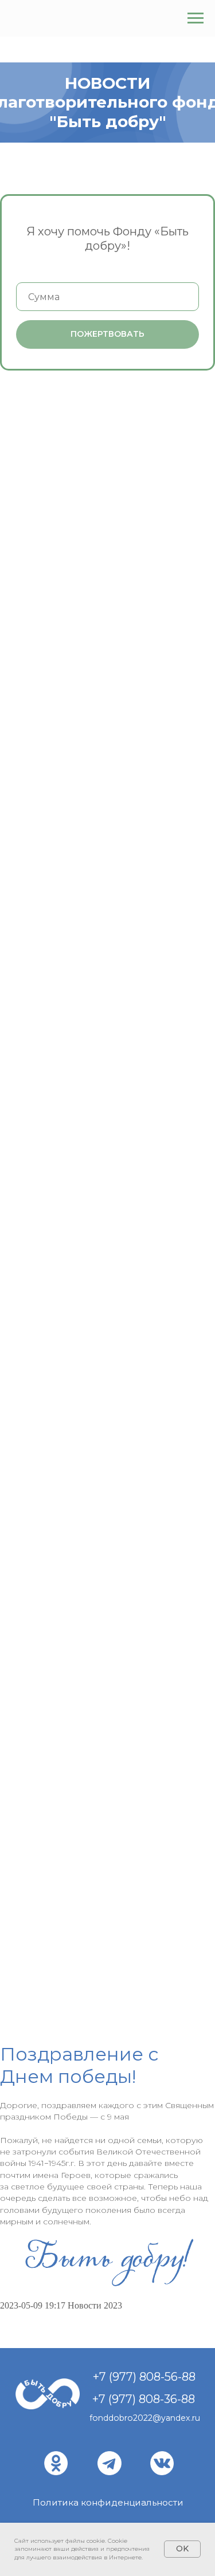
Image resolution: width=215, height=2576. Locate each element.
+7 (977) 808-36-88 (144, 2399)
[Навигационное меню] (196, 18)
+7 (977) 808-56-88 (144, 2377)
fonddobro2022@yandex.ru (145, 2418)
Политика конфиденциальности (108, 2502)
